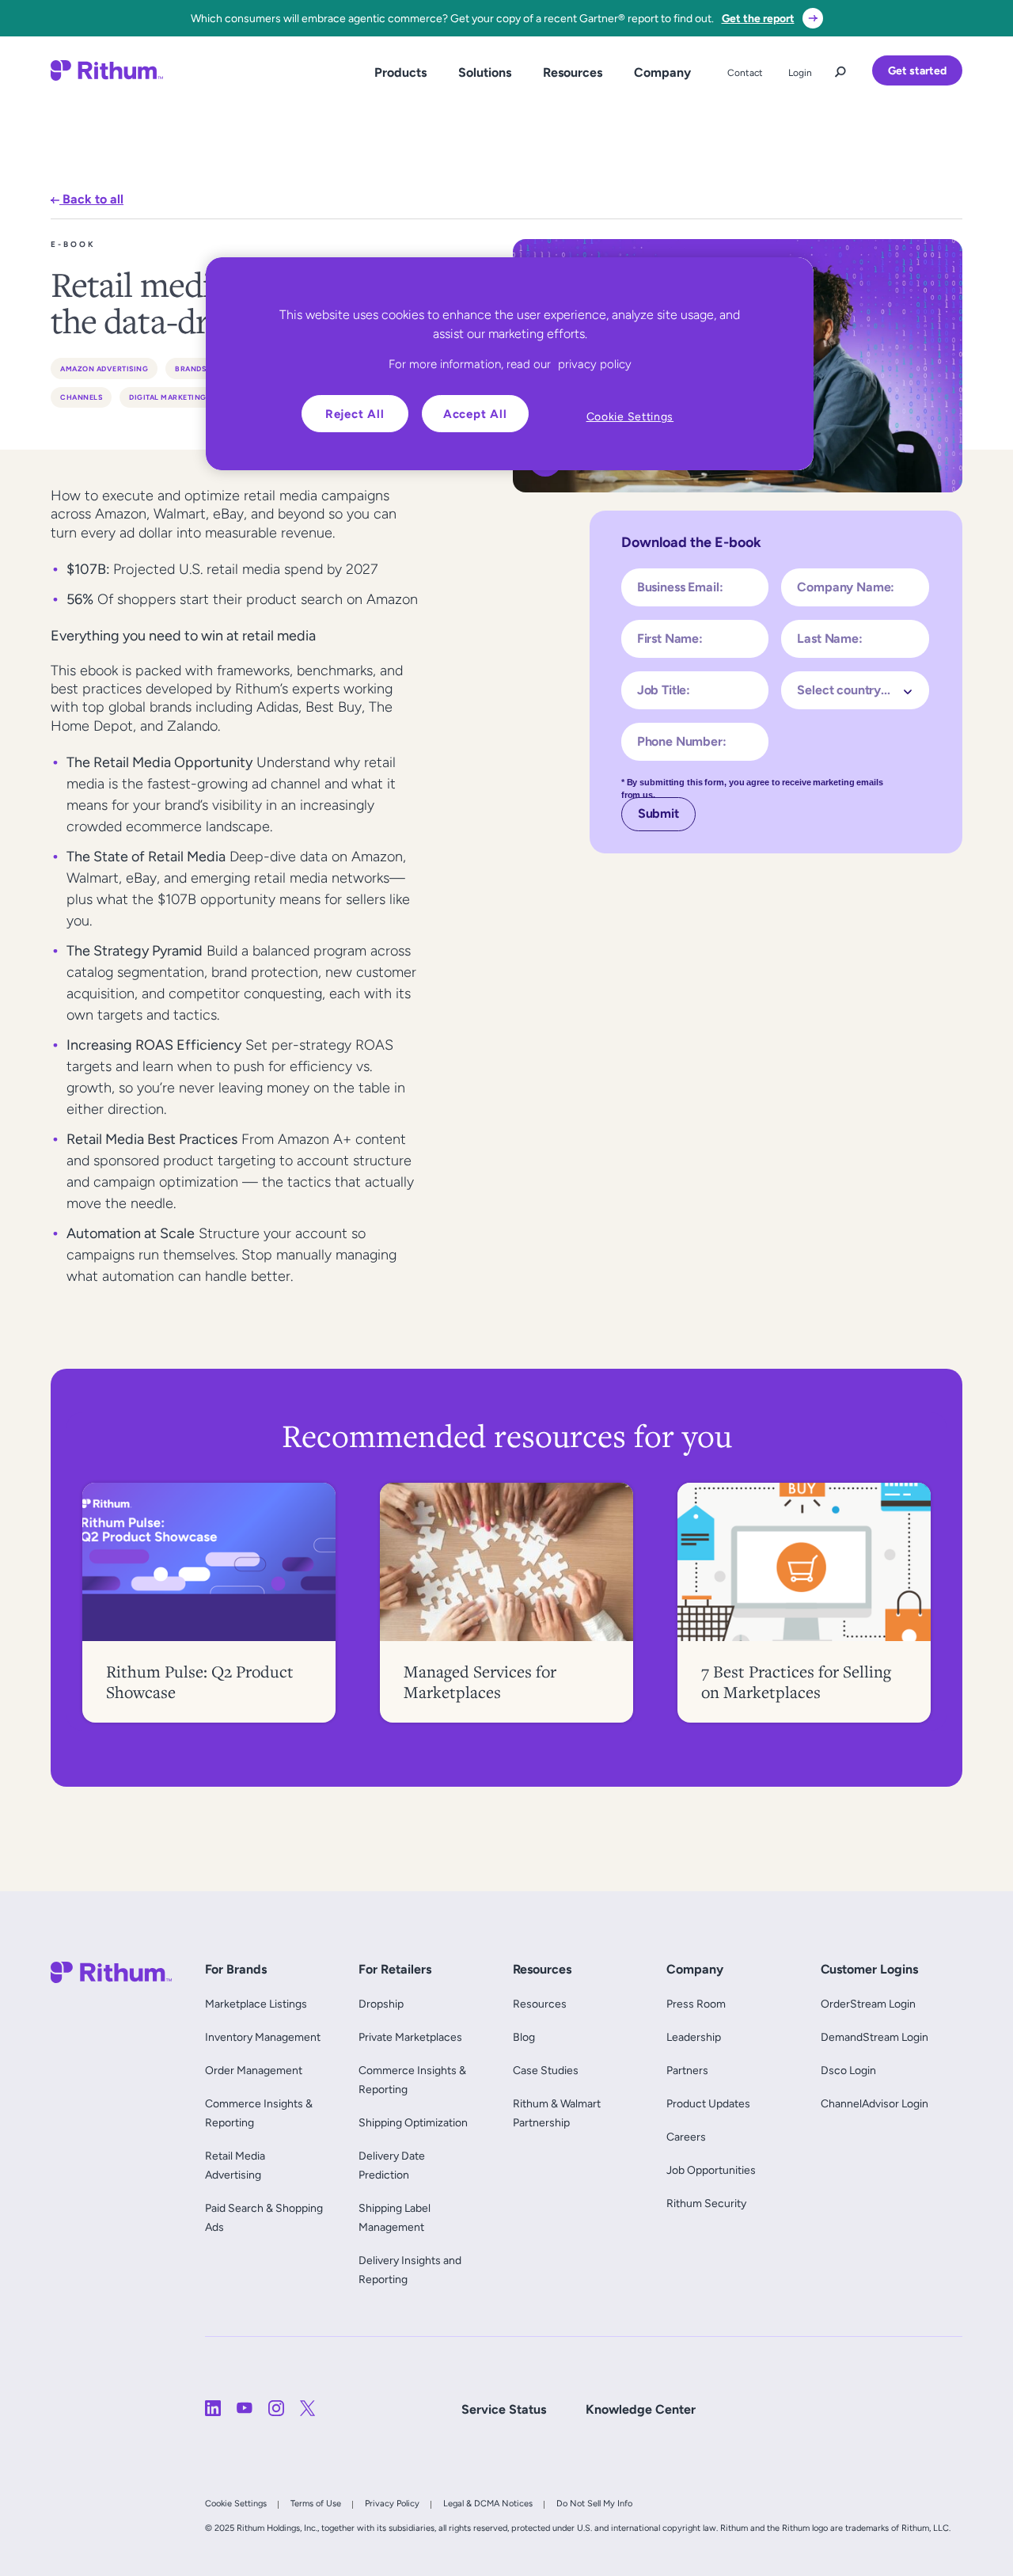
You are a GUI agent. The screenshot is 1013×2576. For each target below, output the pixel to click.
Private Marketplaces (410, 2037)
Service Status (504, 2409)
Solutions (485, 72)
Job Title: (664, 690)
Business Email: (680, 587)
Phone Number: (682, 741)
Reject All (355, 414)
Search (840, 68)
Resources (573, 72)
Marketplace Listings (256, 2004)
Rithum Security (706, 2203)
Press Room (696, 2004)
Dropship (381, 2004)
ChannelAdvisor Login (875, 2103)
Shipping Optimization (413, 2122)
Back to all (91, 199)
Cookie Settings (236, 2503)
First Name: (670, 638)
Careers (686, 2137)
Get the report (758, 18)
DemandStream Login (875, 2037)
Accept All (475, 414)
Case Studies (546, 2070)
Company (662, 72)
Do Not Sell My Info (594, 2503)
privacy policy (595, 364)
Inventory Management (263, 2037)
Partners (687, 2070)
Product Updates (708, 2103)
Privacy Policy (392, 2503)
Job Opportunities (711, 2170)
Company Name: (846, 587)
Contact (745, 73)
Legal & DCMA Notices (488, 2503)
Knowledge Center (641, 2409)
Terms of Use (316, 2503)
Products (400, 72)
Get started (917, 70)
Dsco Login (848, 2070)
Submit (658, 813)
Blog (524, 2037)
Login (800, 73)
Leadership (694, 2037)
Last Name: (829, 638)
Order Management (254, 2070)
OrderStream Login (868, 2004)
